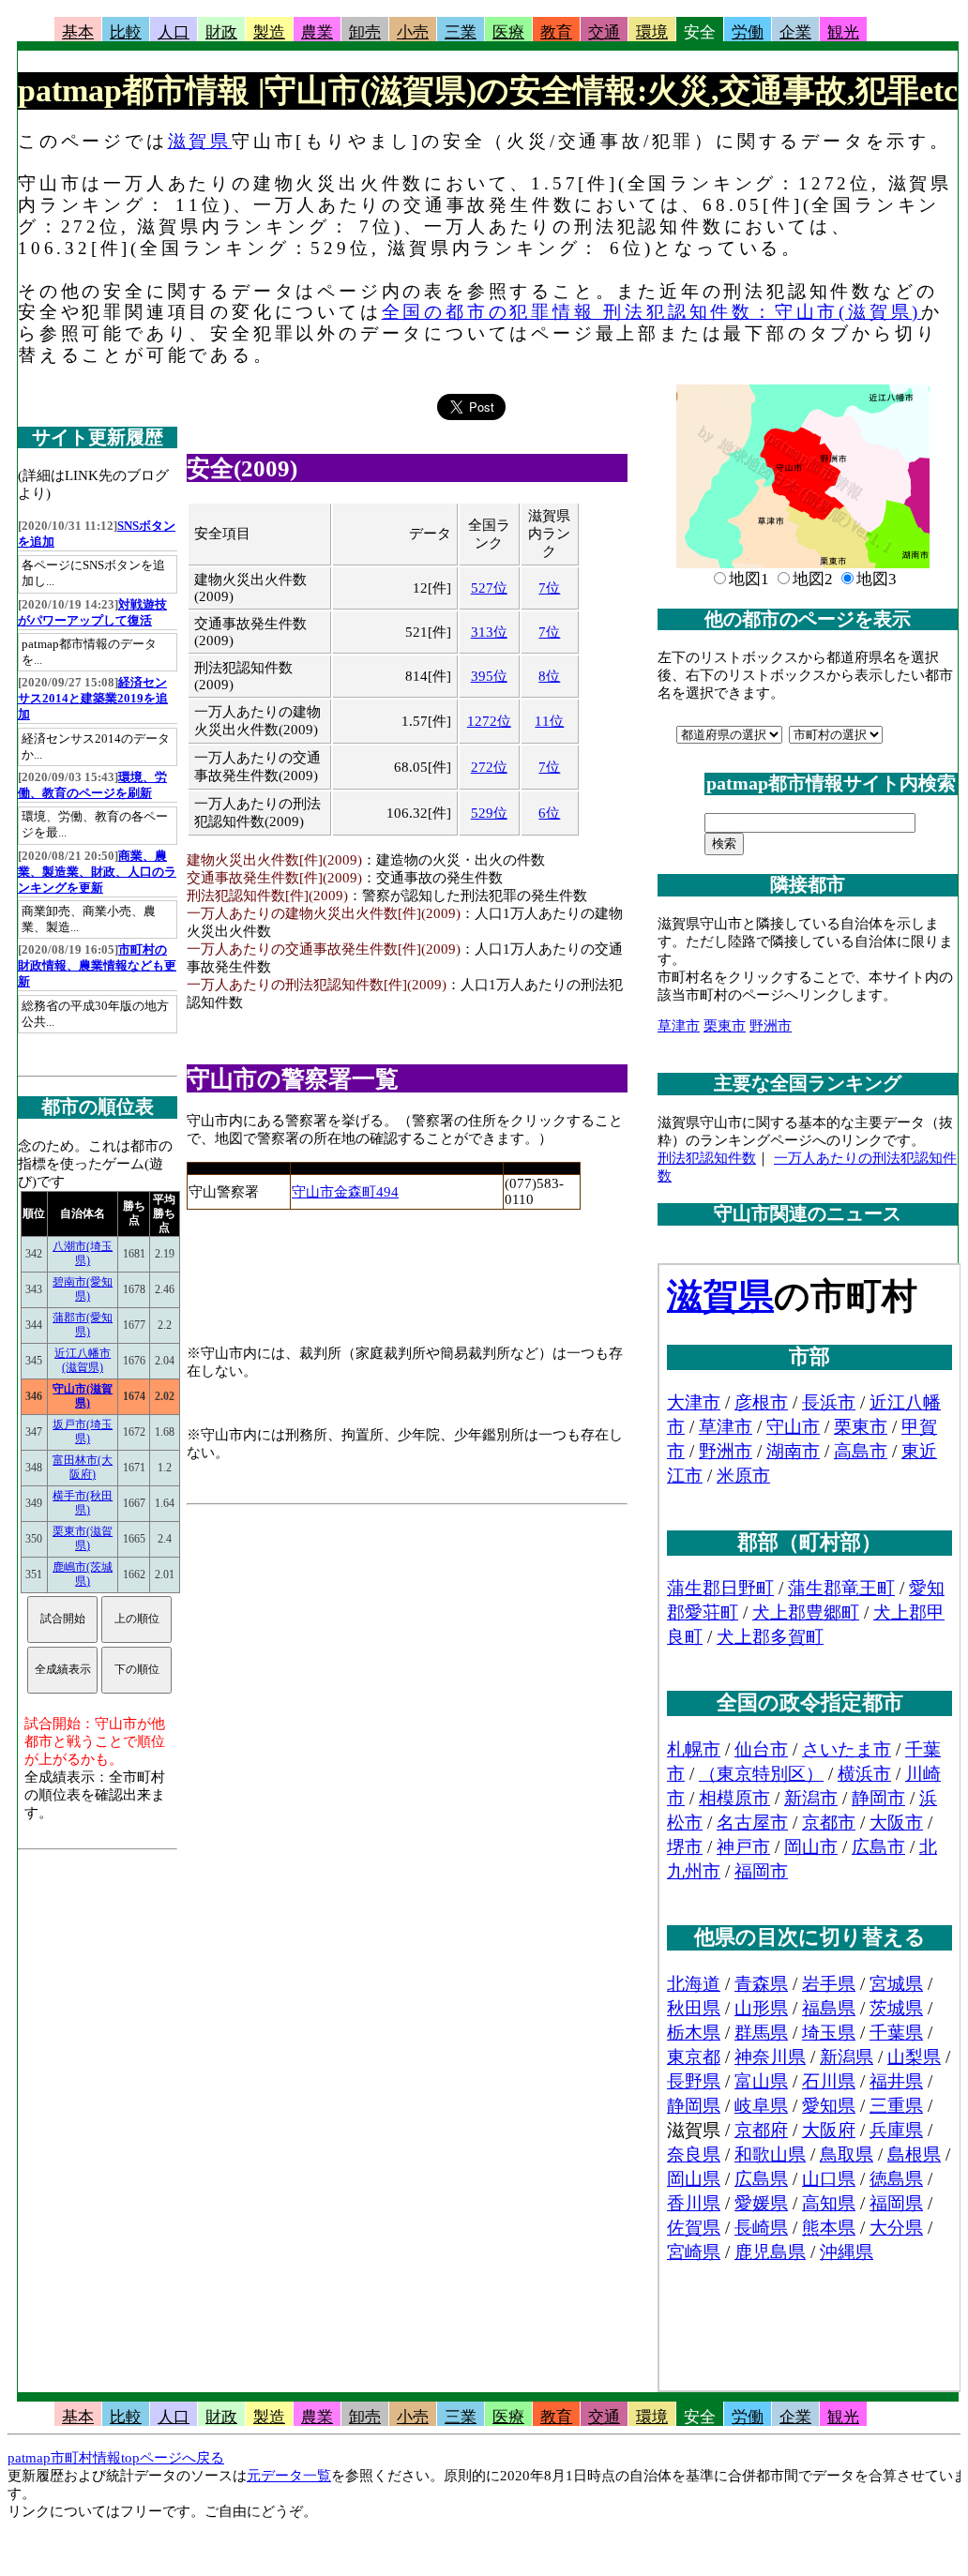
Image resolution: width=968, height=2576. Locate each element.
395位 (489, 676)
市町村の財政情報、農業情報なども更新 (97, 966)
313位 (489, 632)
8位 (549, 676)
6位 (549, 813)
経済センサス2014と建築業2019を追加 (93, 699)
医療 (508, 32)
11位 (549, 721)
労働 (748, 32)
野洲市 (771, 1026)
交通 (604, 32)
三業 (461, 32)
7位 (549, 588)
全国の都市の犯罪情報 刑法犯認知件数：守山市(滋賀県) (652, 312)
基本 (78, 32)
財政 (221, 32)
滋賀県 (200, 141)
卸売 (365, 32)
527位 (489, 588)
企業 (795, 32)
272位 (489, 767)
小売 (413, 32)
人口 (174, 32)
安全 (700, 32)
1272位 (489, 721)
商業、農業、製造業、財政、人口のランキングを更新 (97, 872)
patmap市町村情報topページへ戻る (116, 2458)
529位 (489, 813)
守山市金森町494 (345, 1192)
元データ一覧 (289, 2476)
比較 (126, 32)
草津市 (679, 1026)
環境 (652, 32)
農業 (317, 32)
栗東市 (725, 1026)
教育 (556, 32)
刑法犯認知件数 (707, 1158)
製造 (269, 32)
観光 (843, 32)
